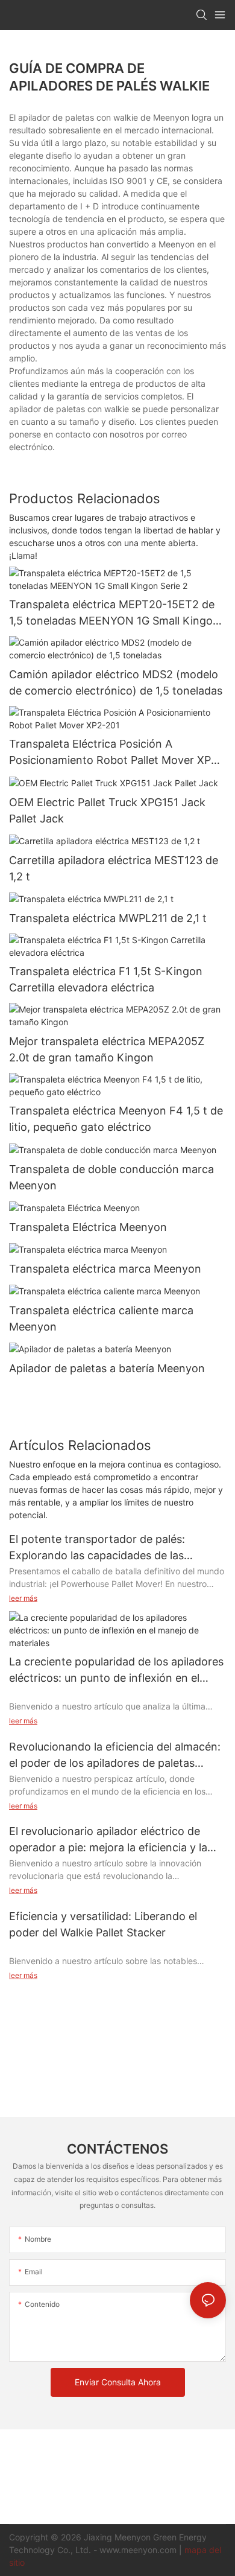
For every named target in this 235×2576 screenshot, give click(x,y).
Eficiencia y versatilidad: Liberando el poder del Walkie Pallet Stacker (103, 1924)
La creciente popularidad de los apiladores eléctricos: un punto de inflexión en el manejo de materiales (116, 1671)
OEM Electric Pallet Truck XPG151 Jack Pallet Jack (107, 810)
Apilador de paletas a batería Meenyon (107, 1368)
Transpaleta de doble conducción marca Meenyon (111, 1177)
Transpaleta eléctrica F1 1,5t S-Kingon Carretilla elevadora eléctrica (106, 979)
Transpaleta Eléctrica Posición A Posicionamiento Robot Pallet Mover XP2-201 (116, 753)
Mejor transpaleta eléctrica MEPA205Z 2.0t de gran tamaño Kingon (107, 1049)
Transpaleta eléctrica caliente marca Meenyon (101, 1318)
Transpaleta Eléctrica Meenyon (88, 1227)
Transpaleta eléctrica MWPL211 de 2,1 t (108, 918)
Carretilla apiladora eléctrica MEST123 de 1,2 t (114, 868)
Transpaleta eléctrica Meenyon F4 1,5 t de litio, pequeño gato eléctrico (116, 1119)
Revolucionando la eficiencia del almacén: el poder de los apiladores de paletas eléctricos (115, 1756)
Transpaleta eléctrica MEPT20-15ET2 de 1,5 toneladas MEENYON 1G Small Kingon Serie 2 (114, 613)
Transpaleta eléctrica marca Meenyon (105, 1269)
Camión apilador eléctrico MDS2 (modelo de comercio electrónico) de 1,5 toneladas (116, 682)
